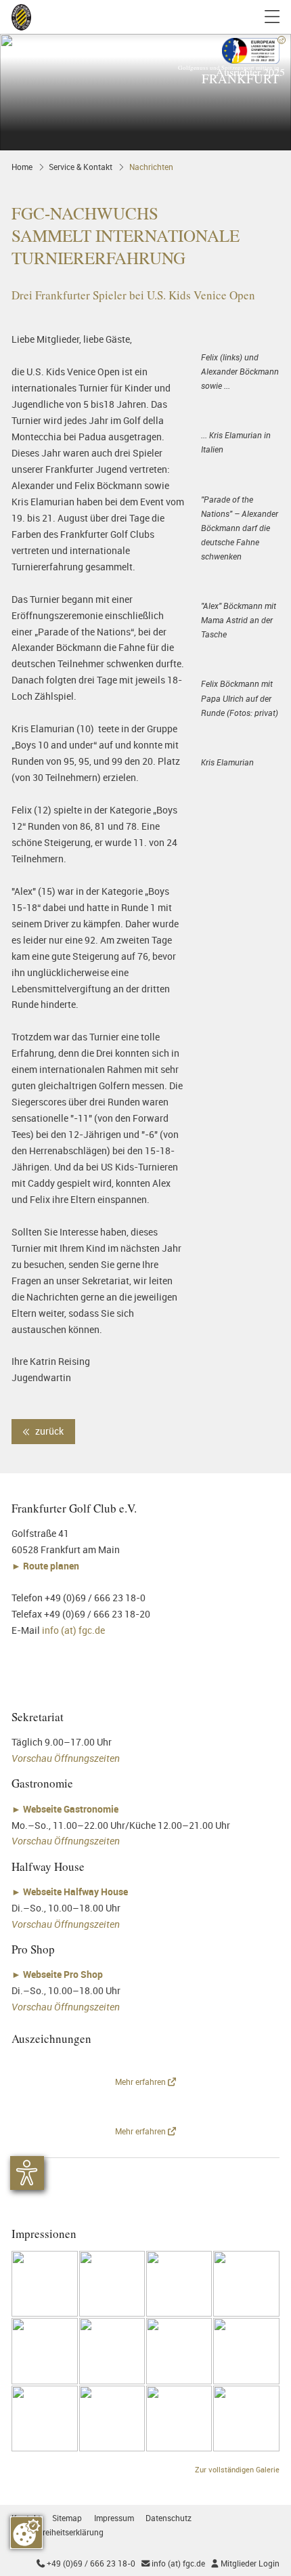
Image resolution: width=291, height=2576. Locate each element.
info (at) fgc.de (73, 1630)
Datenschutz (169, 2518)
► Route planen (46, 1566)
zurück (48, 1431)
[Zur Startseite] (21, 17)
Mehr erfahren (141, 2082)
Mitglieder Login (245, 2563)
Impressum (114, 2518)
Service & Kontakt (81, 167)
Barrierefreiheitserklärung (58, 2532)
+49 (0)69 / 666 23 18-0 (86, 2563)
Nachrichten (151, 167)
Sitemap (67, 2518)
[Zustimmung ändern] (26, 2533)
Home (22, 167)
